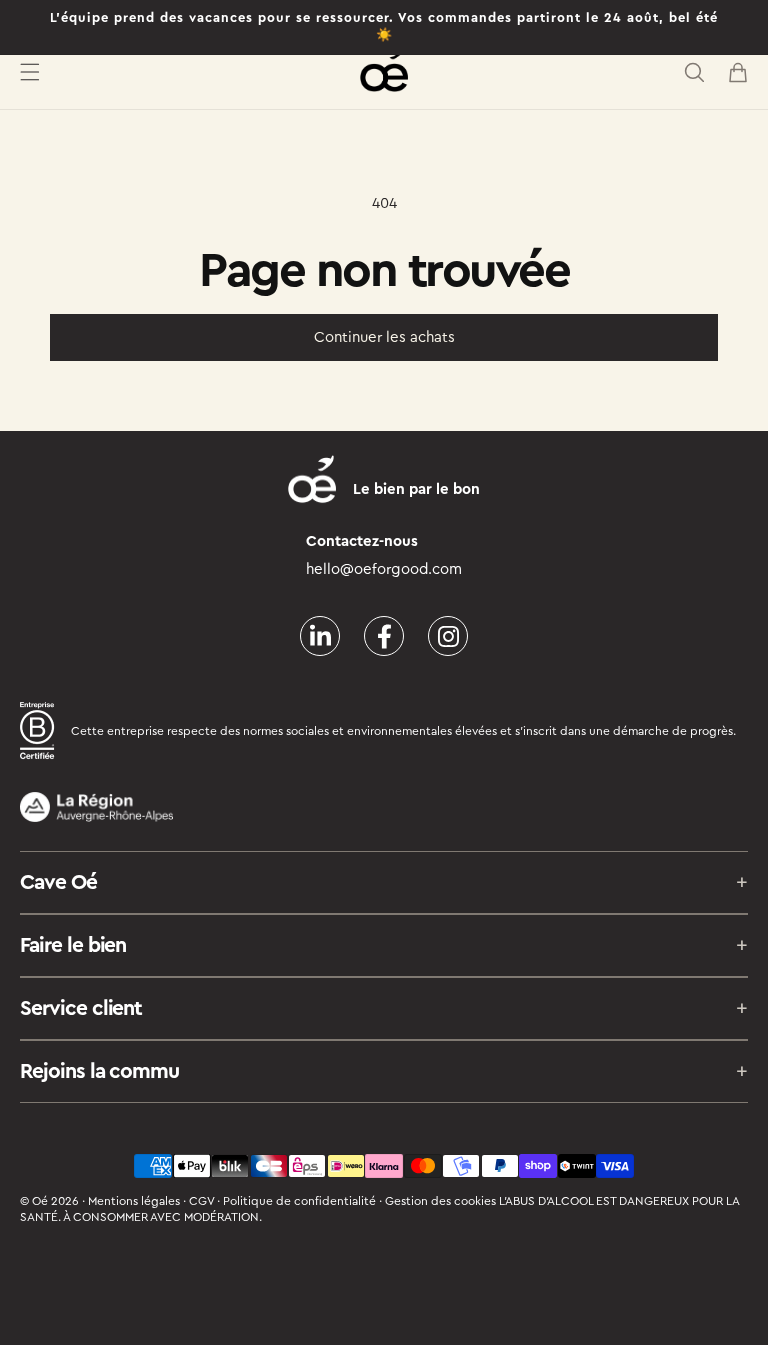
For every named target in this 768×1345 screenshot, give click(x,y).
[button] (30, 72)
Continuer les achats (384, 337)
